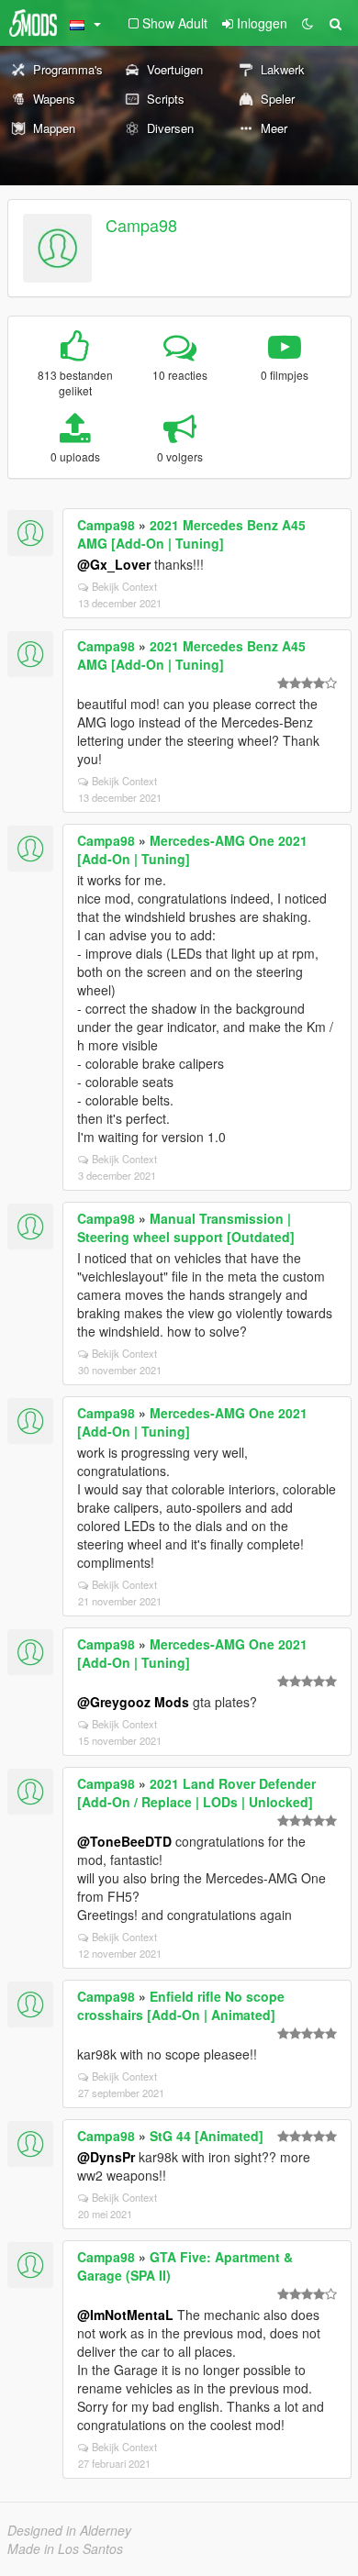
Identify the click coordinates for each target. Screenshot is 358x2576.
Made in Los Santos (65, 2548)
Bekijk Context (124, 586)
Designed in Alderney (69, 2530)
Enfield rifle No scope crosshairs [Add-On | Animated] (181, 2005)
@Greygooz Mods (133, 1702)
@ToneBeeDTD (124, 1841)
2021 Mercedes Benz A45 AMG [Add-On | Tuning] (191, 534)
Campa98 (141, 225)
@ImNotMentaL (125, 2315)
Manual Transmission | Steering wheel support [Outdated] (186, 1227)
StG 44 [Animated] (207, 2136)
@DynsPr (106, 2157)
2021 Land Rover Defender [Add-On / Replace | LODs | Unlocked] (196, 1793)
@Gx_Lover (114, 564)
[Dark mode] (308, 23)
